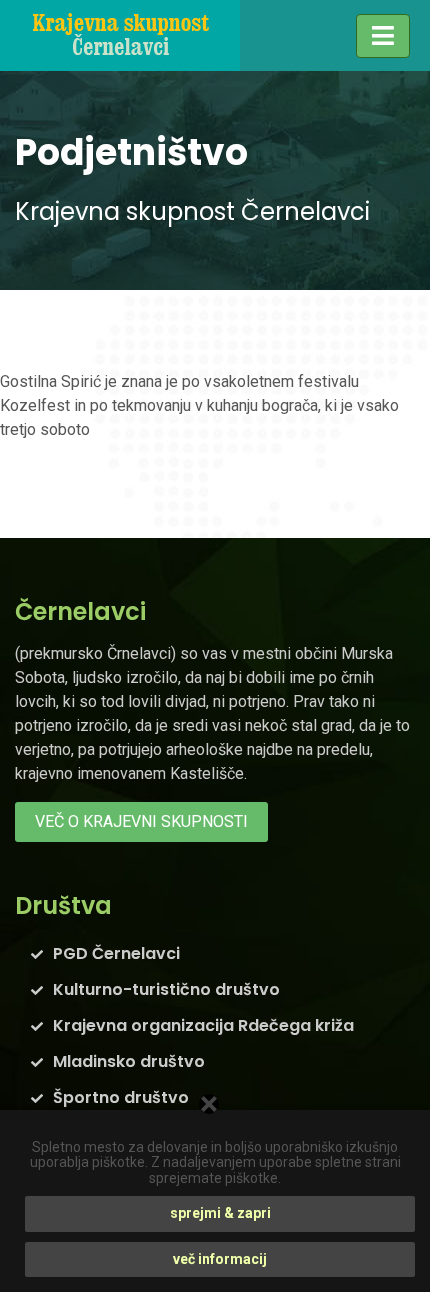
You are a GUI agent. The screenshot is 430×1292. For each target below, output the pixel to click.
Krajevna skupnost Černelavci (192, 211)
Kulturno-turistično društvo (166, 989)
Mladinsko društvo (129, 1061)
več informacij (220, 1259)
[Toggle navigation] (383, 36)
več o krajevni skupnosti (141, 821)
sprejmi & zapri (220, 1213)
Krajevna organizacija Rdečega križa (203, 1025)
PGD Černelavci (116, 953)
